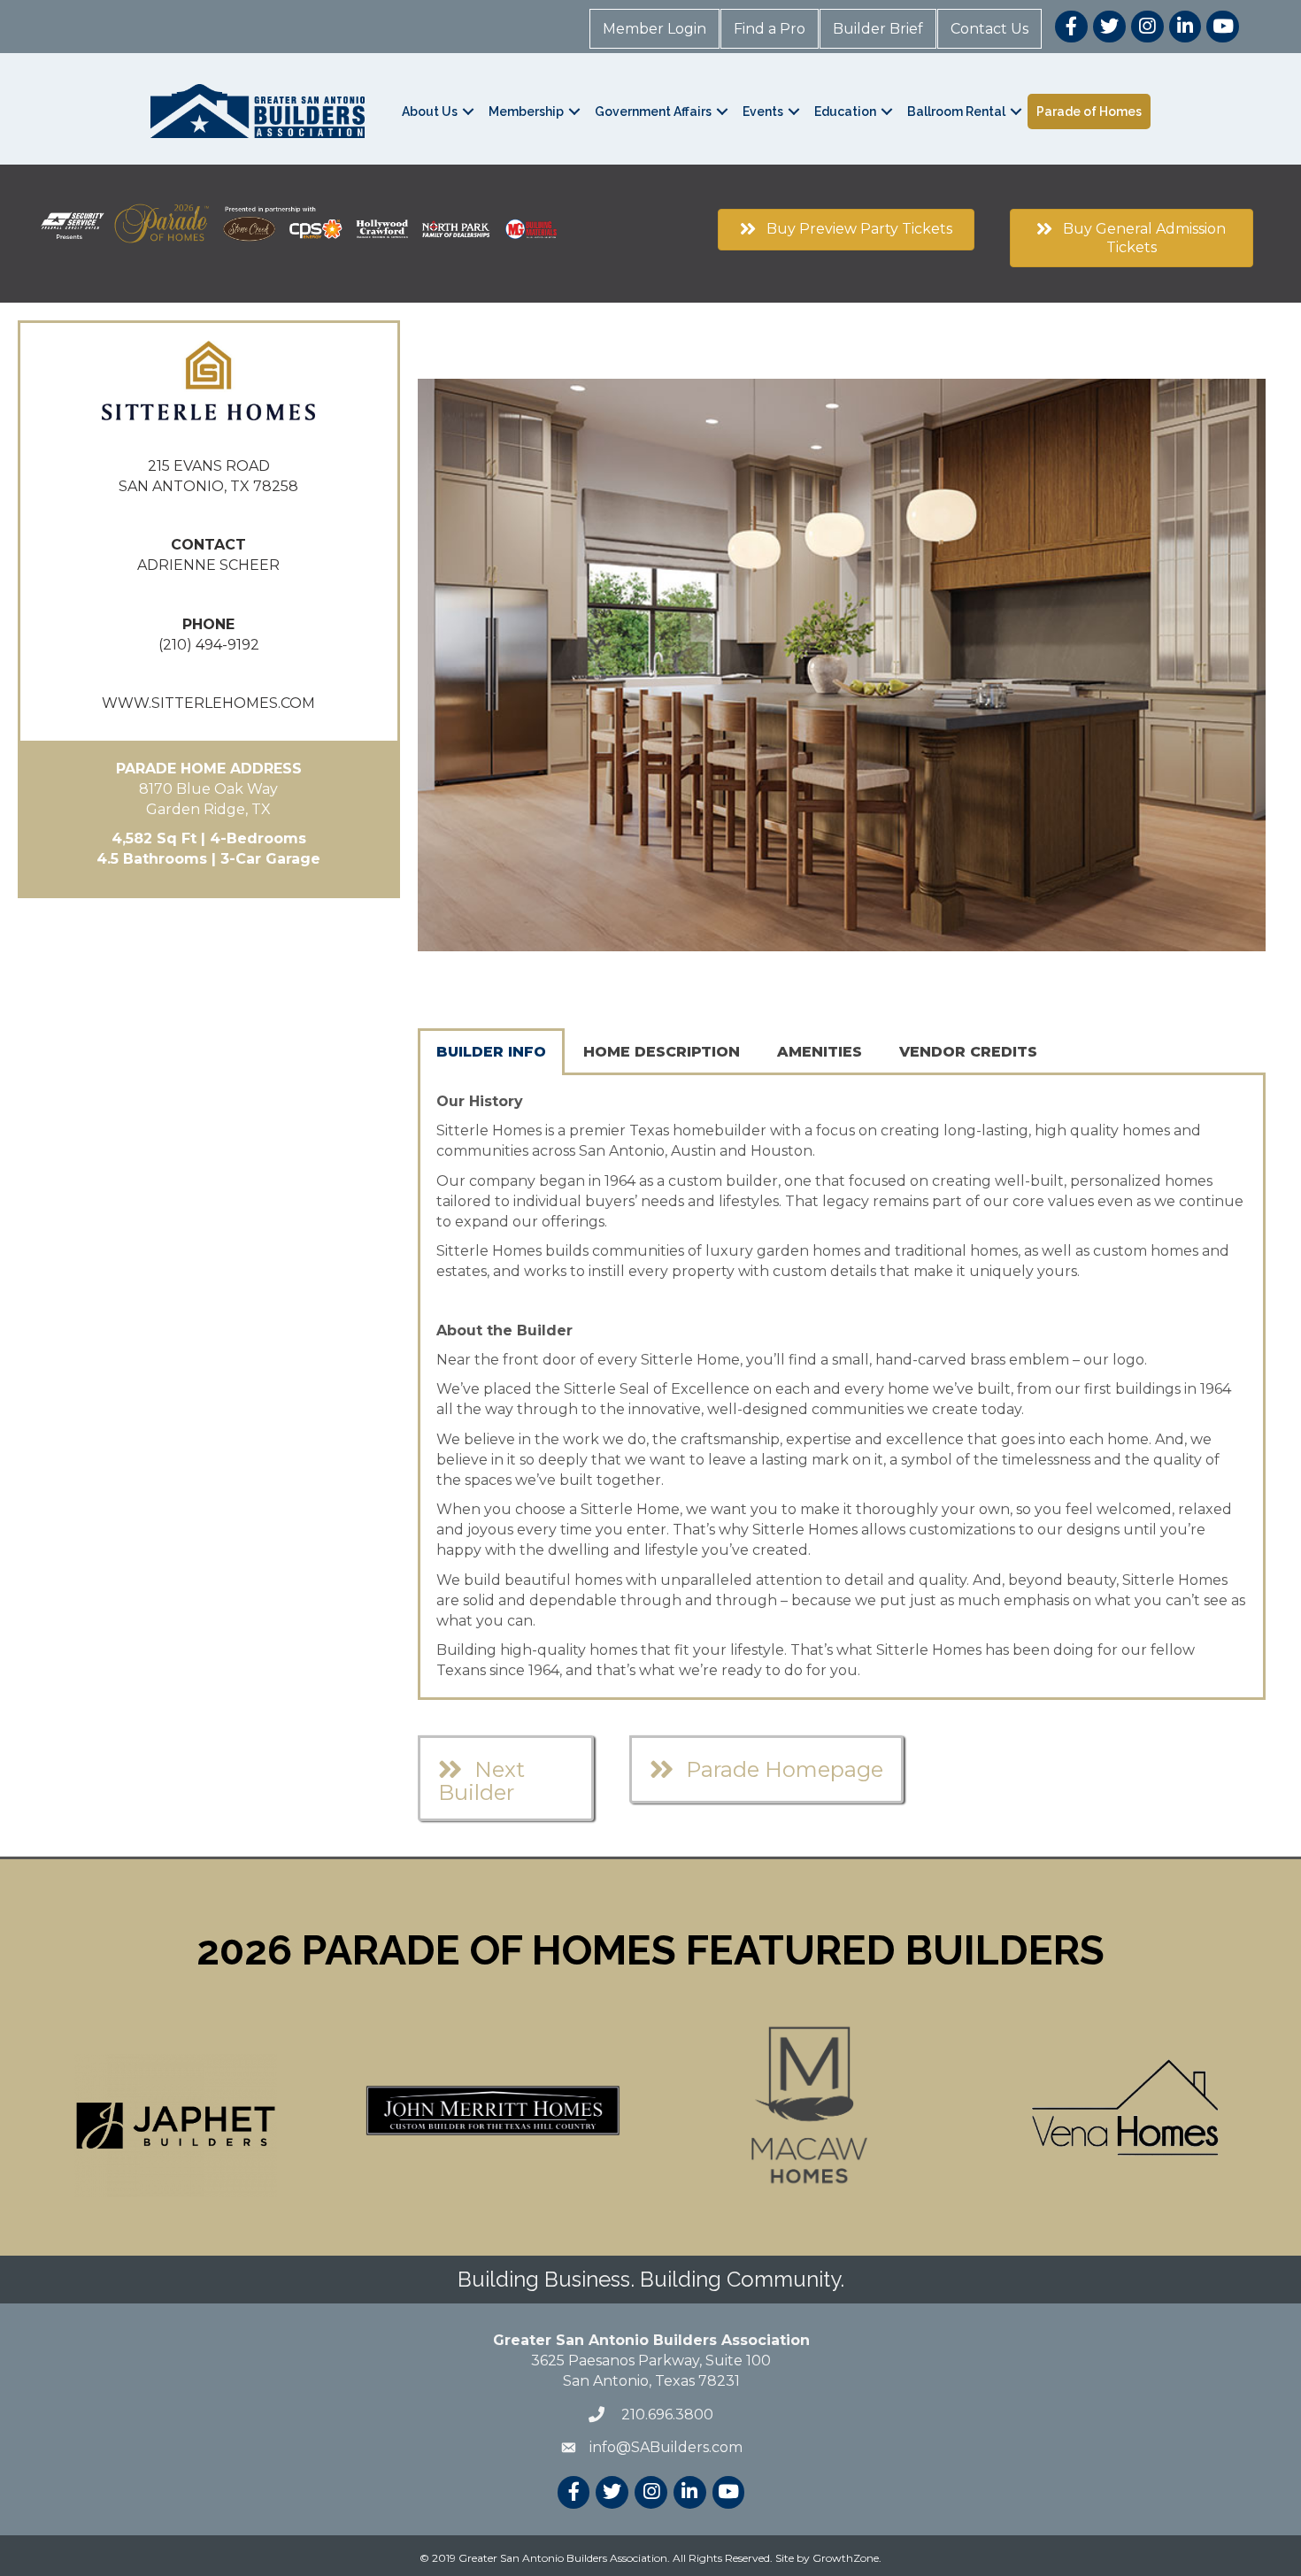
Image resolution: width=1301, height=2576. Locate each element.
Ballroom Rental (956, 111)
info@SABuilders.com (666, 2447)
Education (845, 111)
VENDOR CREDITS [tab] (968, 1052)
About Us (430, 111)
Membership (526, 111)
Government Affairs (653, 111)
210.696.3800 (666, 2415)
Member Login (654, 29)
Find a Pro (770, 29)
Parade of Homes (1089, 111)
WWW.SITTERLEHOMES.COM (208, 703)
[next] (1221, 690)
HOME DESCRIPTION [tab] (662, 1052)
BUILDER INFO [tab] (491, 1052)
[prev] (462, 690)
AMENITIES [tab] (820, 1052)
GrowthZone (846, 2558)
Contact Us (989, 29)
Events (763, 111)
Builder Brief (878, 29)
